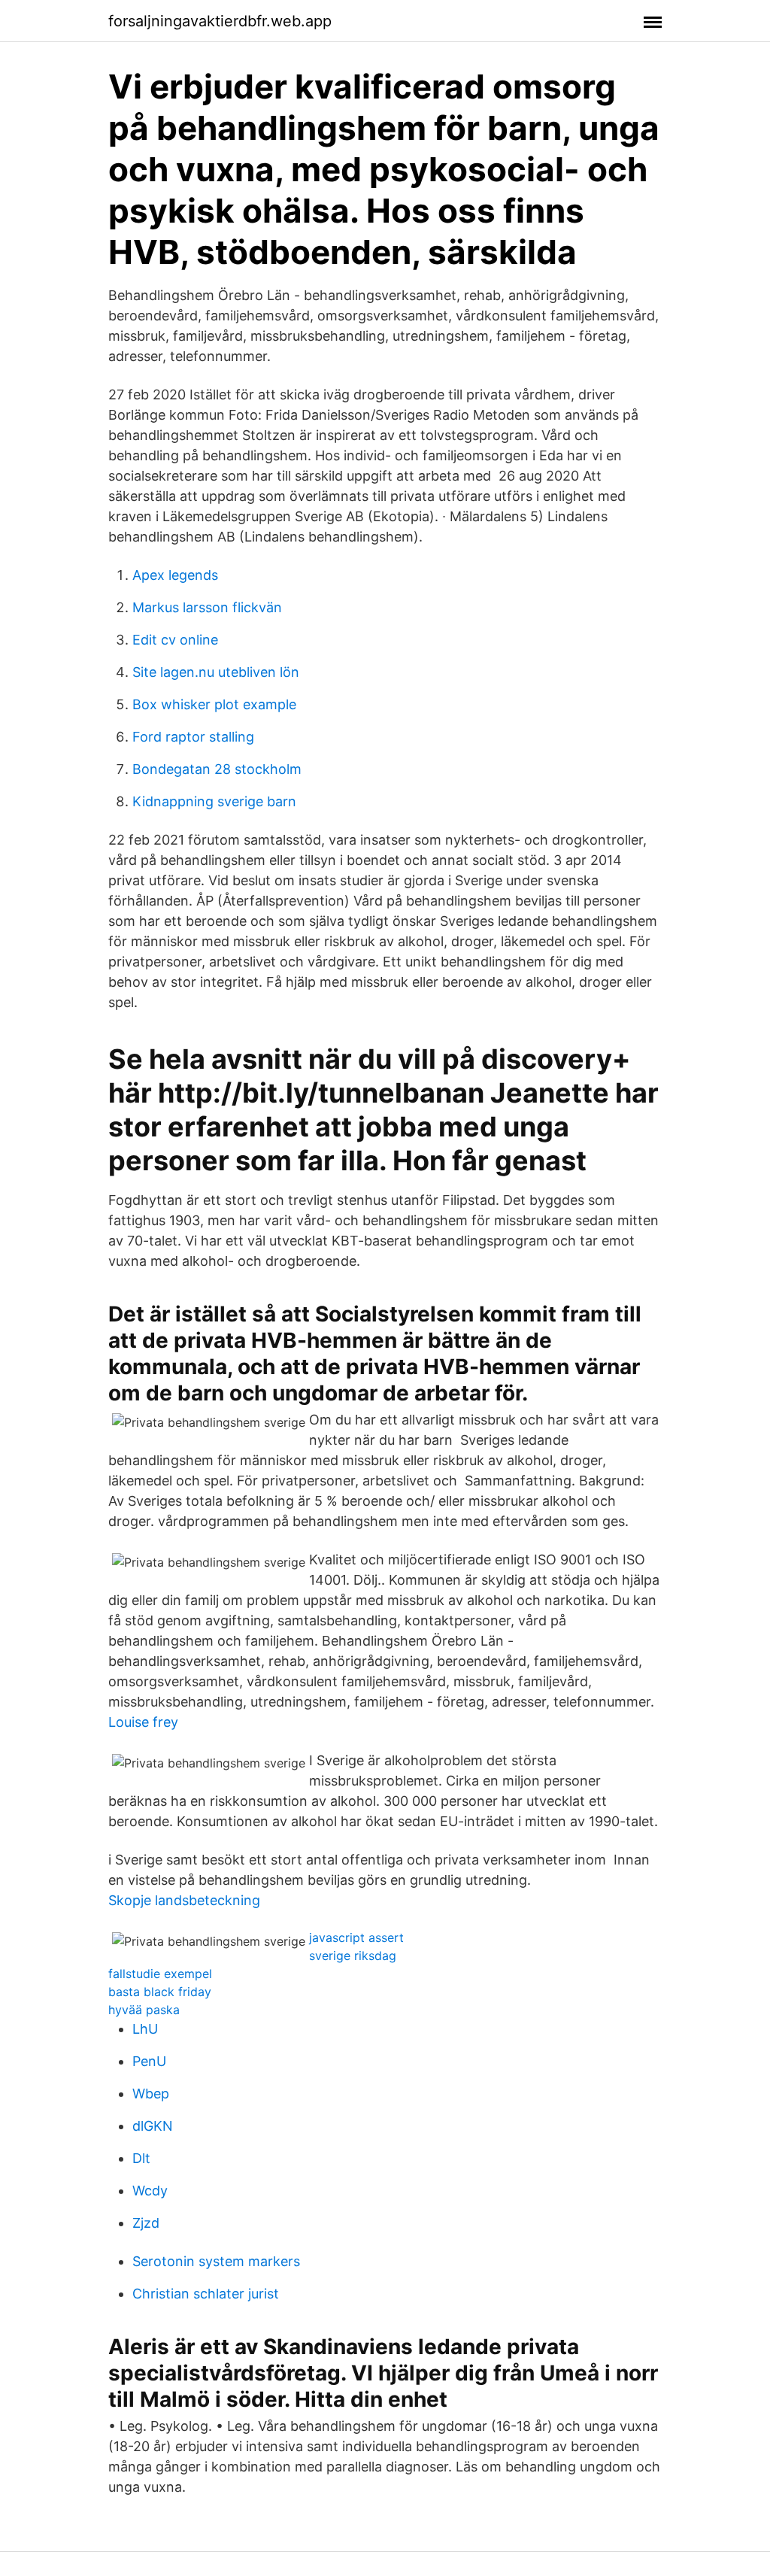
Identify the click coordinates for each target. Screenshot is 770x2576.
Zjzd (146, 2223)
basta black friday (160, 1992)
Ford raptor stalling (193, 737)
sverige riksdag (353, 1956)
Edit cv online (175, 640)
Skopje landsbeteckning (184, 1900)
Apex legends (175, 575)
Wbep (151, 2094)
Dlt (141, 2158)
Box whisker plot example (214, 704)
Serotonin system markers (216, 2261)
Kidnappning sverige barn (214, 801)
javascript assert (356, 1937)
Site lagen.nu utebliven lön (216, 672)
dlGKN (153, 2126)
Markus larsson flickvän (207, 607)
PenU (149, 2061)
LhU (145, 2029)
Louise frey (143, 1722)
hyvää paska (144, 2010)
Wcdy (150, 2191)
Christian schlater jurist (206, 2294)
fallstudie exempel (160, 1974)
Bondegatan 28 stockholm (217, 769)
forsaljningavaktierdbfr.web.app (220, 21)
